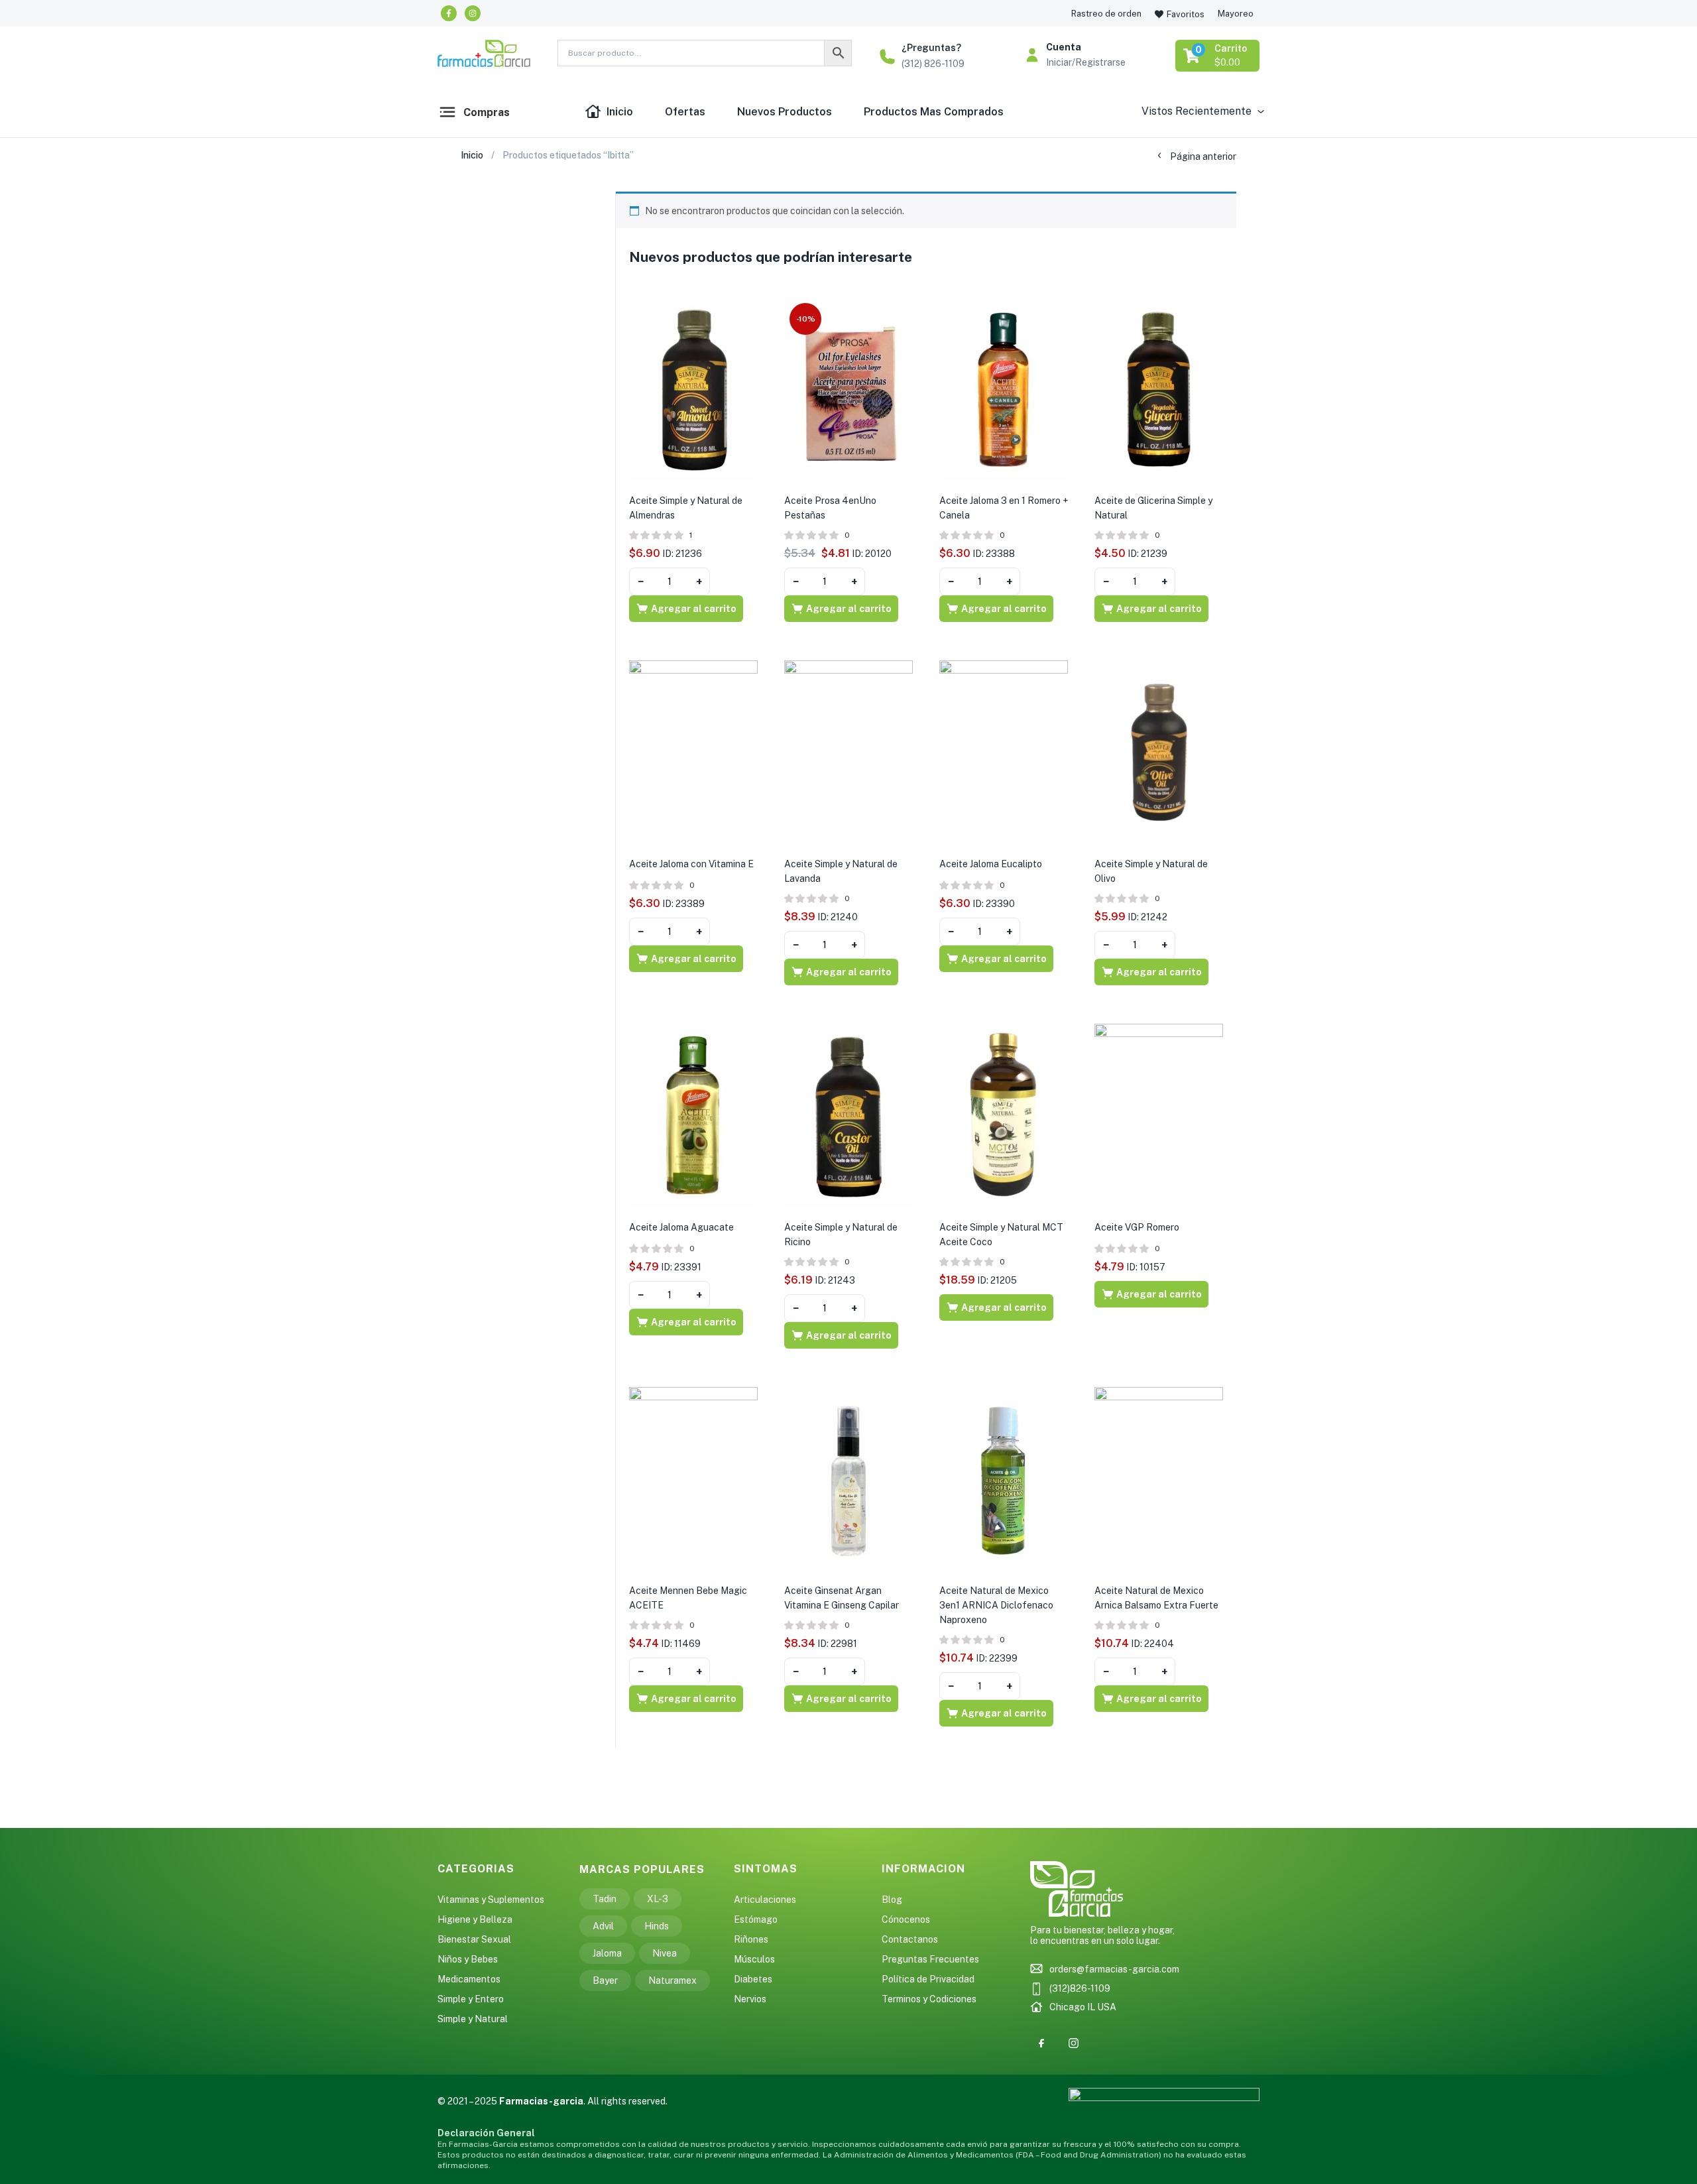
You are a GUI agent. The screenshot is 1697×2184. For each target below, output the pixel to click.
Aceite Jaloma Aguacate (681, 1227)
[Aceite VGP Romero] (1159, 1115)
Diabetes (753, 1979)
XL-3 (658, 1899)
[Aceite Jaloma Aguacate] (693, 1115)
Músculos (754, 1959)
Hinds (657, 1926)
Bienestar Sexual (474, 1939)
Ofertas (685, 112)
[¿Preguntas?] (887, 57)
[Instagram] (473, 13)
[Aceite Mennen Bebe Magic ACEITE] (693, 1478)
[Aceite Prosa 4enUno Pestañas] (848, 389)
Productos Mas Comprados (934, 112)
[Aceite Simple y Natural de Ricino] (848, 1115)
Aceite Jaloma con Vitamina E (691, 864)
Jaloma (607, 1953)
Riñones (751, 1939)
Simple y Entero (471, 1999)
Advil (603, 1926)
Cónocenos (906, 1919)
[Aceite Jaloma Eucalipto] (1004, 752)
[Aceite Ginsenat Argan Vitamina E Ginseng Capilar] (848, 1478)
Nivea (665, 1953)
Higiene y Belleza (475, 1919)
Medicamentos (469, 1979)
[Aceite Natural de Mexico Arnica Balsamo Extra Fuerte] (1159, 1478)
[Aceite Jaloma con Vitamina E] (693, 752)
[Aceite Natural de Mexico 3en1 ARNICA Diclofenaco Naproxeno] (1004, 1478)
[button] (1218, 56)
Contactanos (910, 1939)
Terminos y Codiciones (929, 1999)
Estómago (756, 1919)
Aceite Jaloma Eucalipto (991, 864)
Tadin (605, 1899)
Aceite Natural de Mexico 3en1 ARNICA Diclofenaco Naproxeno (996, 1605)
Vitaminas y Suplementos (491, 1900)
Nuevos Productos (785, 112)
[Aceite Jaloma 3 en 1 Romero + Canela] (1004, 389)
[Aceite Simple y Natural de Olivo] (1159, 752)
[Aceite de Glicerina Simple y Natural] (1159, 389)
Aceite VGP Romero (1137, 1227)
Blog (892, 1900)
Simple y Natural (473, 2019)
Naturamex (673, 1980)
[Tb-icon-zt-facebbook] (1041, 2043)
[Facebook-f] (449, 13)
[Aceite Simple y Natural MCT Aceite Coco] (1004, 1115)
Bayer (605, 1980)
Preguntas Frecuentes (930, 1959)
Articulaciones (765, 1900)
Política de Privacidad (928, 1979)
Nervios (750, 1999)
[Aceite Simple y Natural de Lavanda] (848, 752)
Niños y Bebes (468, 1959)
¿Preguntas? (931, 48)
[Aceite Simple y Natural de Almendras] (693, 389)
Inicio (620, 112)
